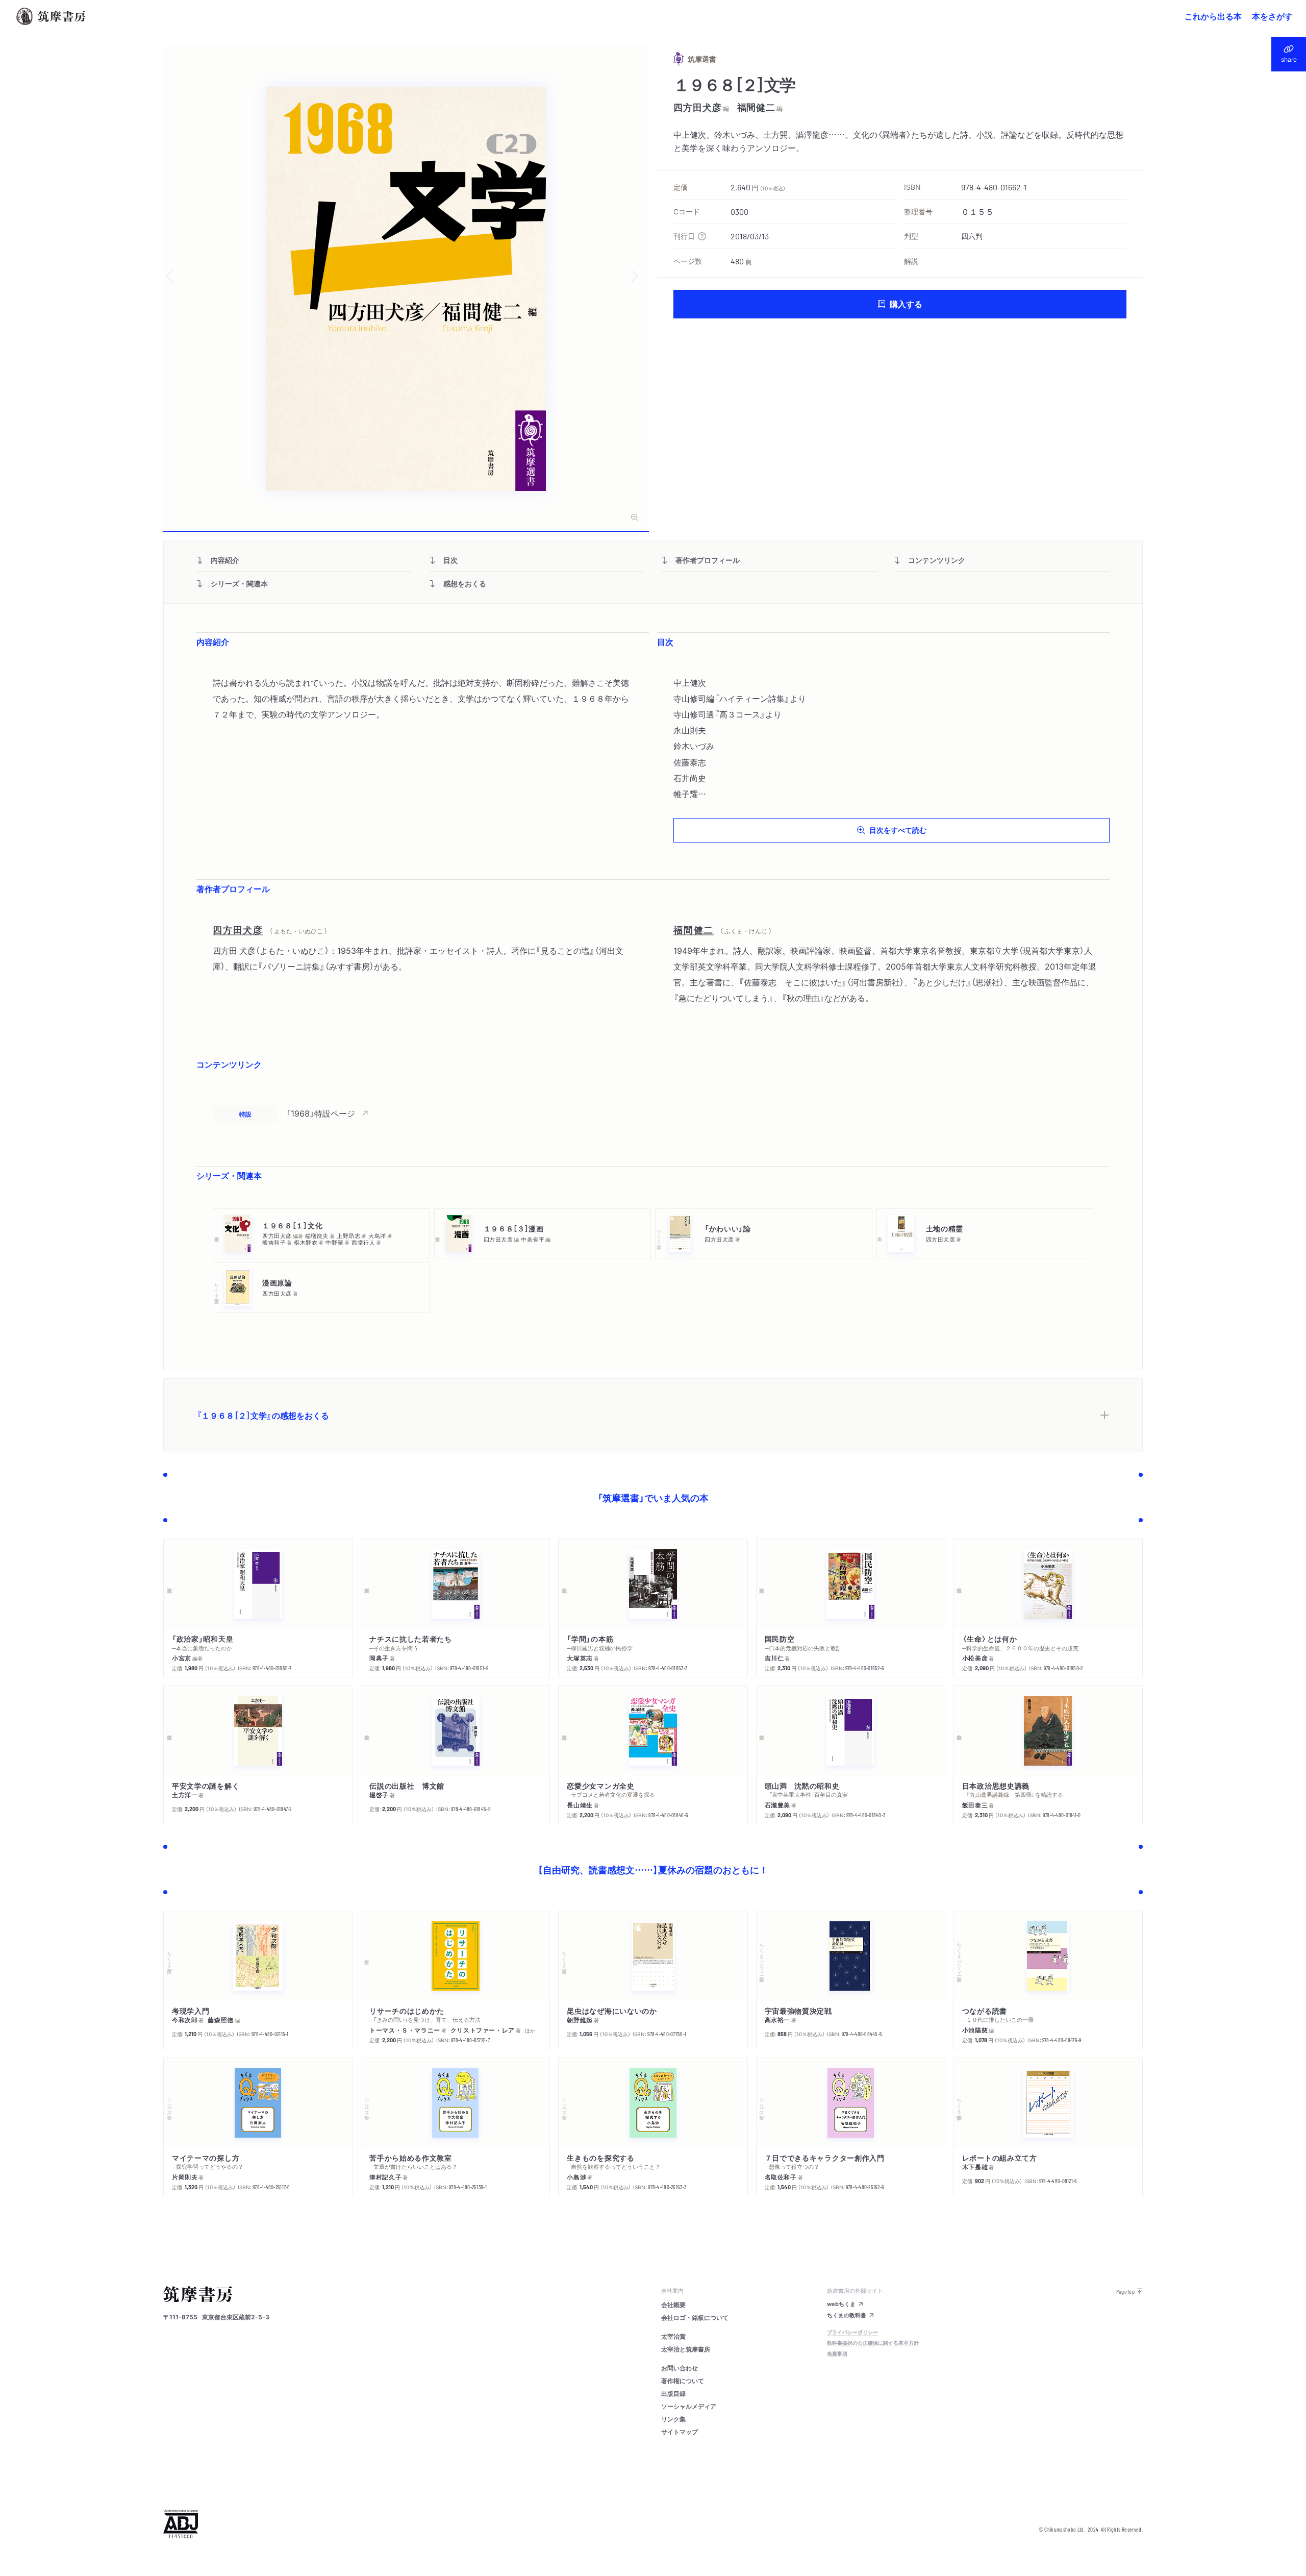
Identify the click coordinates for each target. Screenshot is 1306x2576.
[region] (653, 1113)
